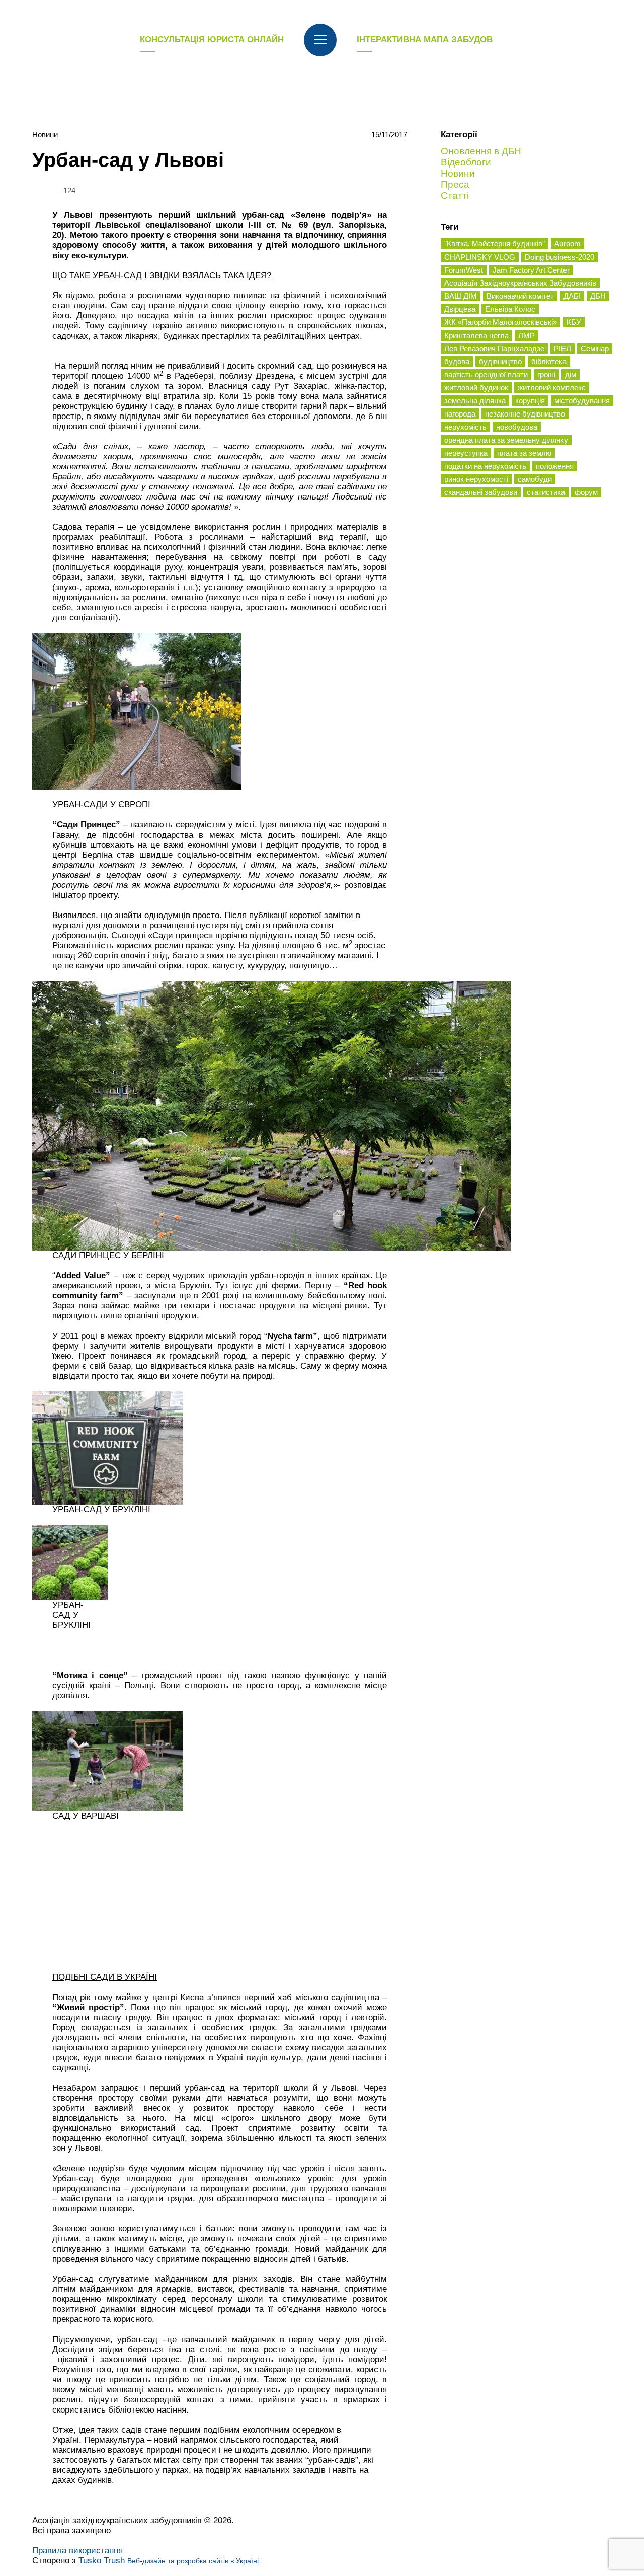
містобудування (582, 401)
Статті (455, 195)
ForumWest (464, 270)
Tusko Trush (169, 2561)
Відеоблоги (466, 162)
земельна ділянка (475, 401)
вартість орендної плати (486, 375)
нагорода (460, 414)
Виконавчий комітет (520, 296)
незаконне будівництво (525, 414)
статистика (546, 492)
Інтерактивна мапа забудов (425, 39)
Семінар (595, 348)
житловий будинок (476, 388)
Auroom (568, 244)
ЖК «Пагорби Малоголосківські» (501, 322)
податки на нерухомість (485, 466)
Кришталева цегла (476, 335)
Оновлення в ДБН (481, 151)
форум (586, 492)
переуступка (466, 453)
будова (457, 361)
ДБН (598, 296)
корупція (530, 401)
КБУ (574, 322)
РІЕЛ (562, 348)
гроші (546, 375)
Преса (455, 184)
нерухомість (465, 427)
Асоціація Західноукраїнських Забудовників (520, 283)
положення (555, 466)
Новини (45, 135)
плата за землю (524, 453)
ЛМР (527, 335)
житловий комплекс (552, 388)
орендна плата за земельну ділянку (506, 440)
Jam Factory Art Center (531, 270)
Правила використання (77, 2551)
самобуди (535, 479)
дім (571, 375)
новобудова (517, 427)
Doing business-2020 (559, 257)
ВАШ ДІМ (461, 296)
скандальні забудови (481, 492)
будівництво (500, 361)
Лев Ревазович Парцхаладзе (494, 348)
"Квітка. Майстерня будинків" (495, 244)
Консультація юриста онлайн (212, 39)
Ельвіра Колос (510, 309)
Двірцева (460, 309)
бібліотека (549, 361)
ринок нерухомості (476, 479)
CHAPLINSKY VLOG (480, 257)
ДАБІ (572, 296)
